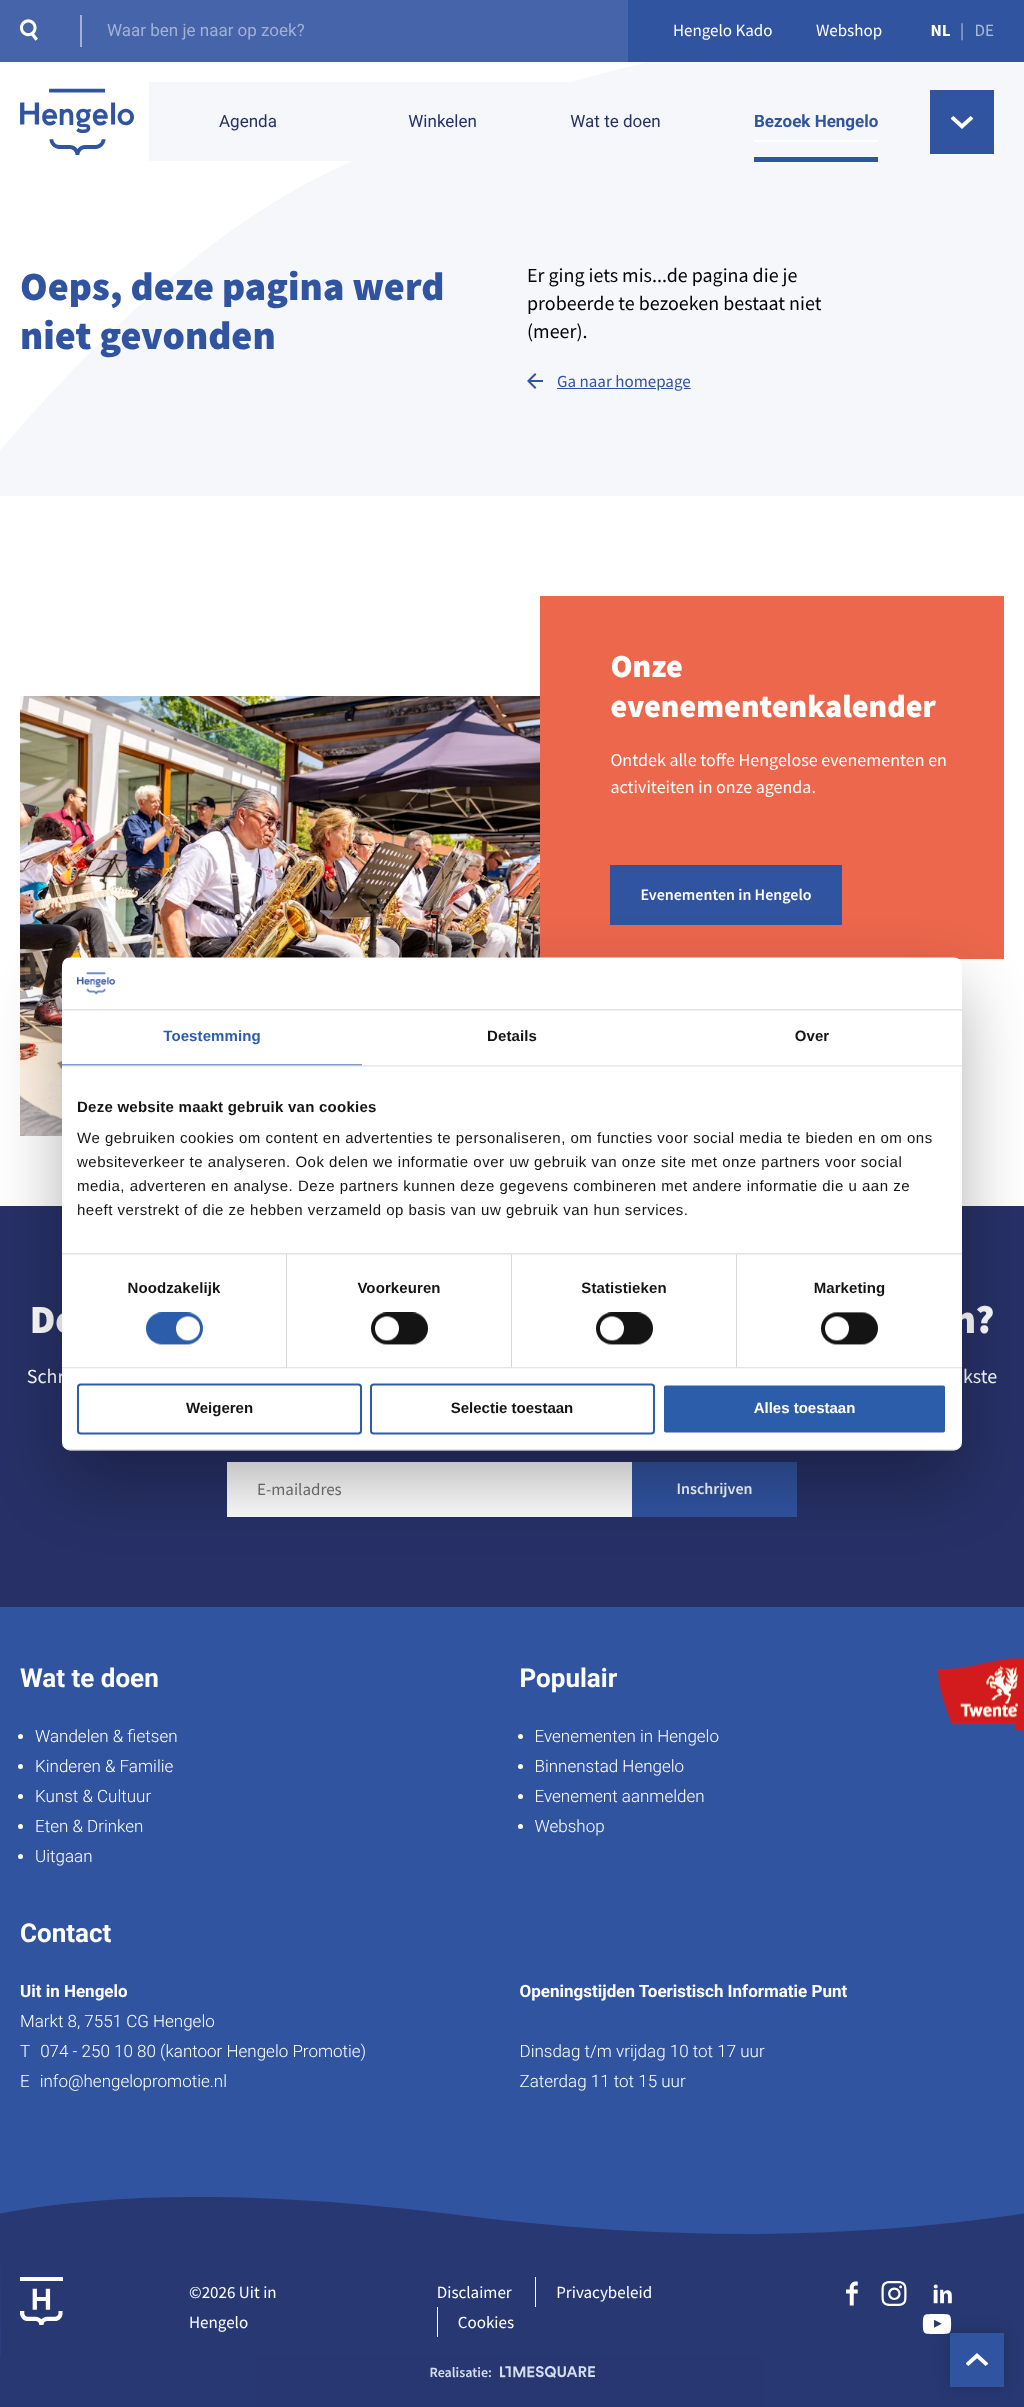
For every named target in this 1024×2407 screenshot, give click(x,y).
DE (984, 30)
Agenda (248, 122)
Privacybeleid (604, 2292)
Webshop (849, 30)
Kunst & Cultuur (93, 1797)
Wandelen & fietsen (106, 1737)
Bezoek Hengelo (816, 122)
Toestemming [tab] (212, 1036)
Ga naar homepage (624, 381)
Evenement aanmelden (620, 1797)
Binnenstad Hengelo (610, 1767)
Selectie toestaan (512, 1408)
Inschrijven (715, 1489)
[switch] (399, 1329)
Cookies (486, 2322)
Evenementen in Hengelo (725, 895)
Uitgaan (63, 1857)
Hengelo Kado (723, 30)
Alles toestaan (805, 1408)
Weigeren (219, 1408)
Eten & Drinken (89, 1827)
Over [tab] (812, 1036)
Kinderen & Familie (104, 1767)
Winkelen (442, 122)
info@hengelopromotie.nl (133, 2082)
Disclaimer (474, 2292)
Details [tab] (512, 1036)
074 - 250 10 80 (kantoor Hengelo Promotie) (203, 2052)
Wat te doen (615, 122)
